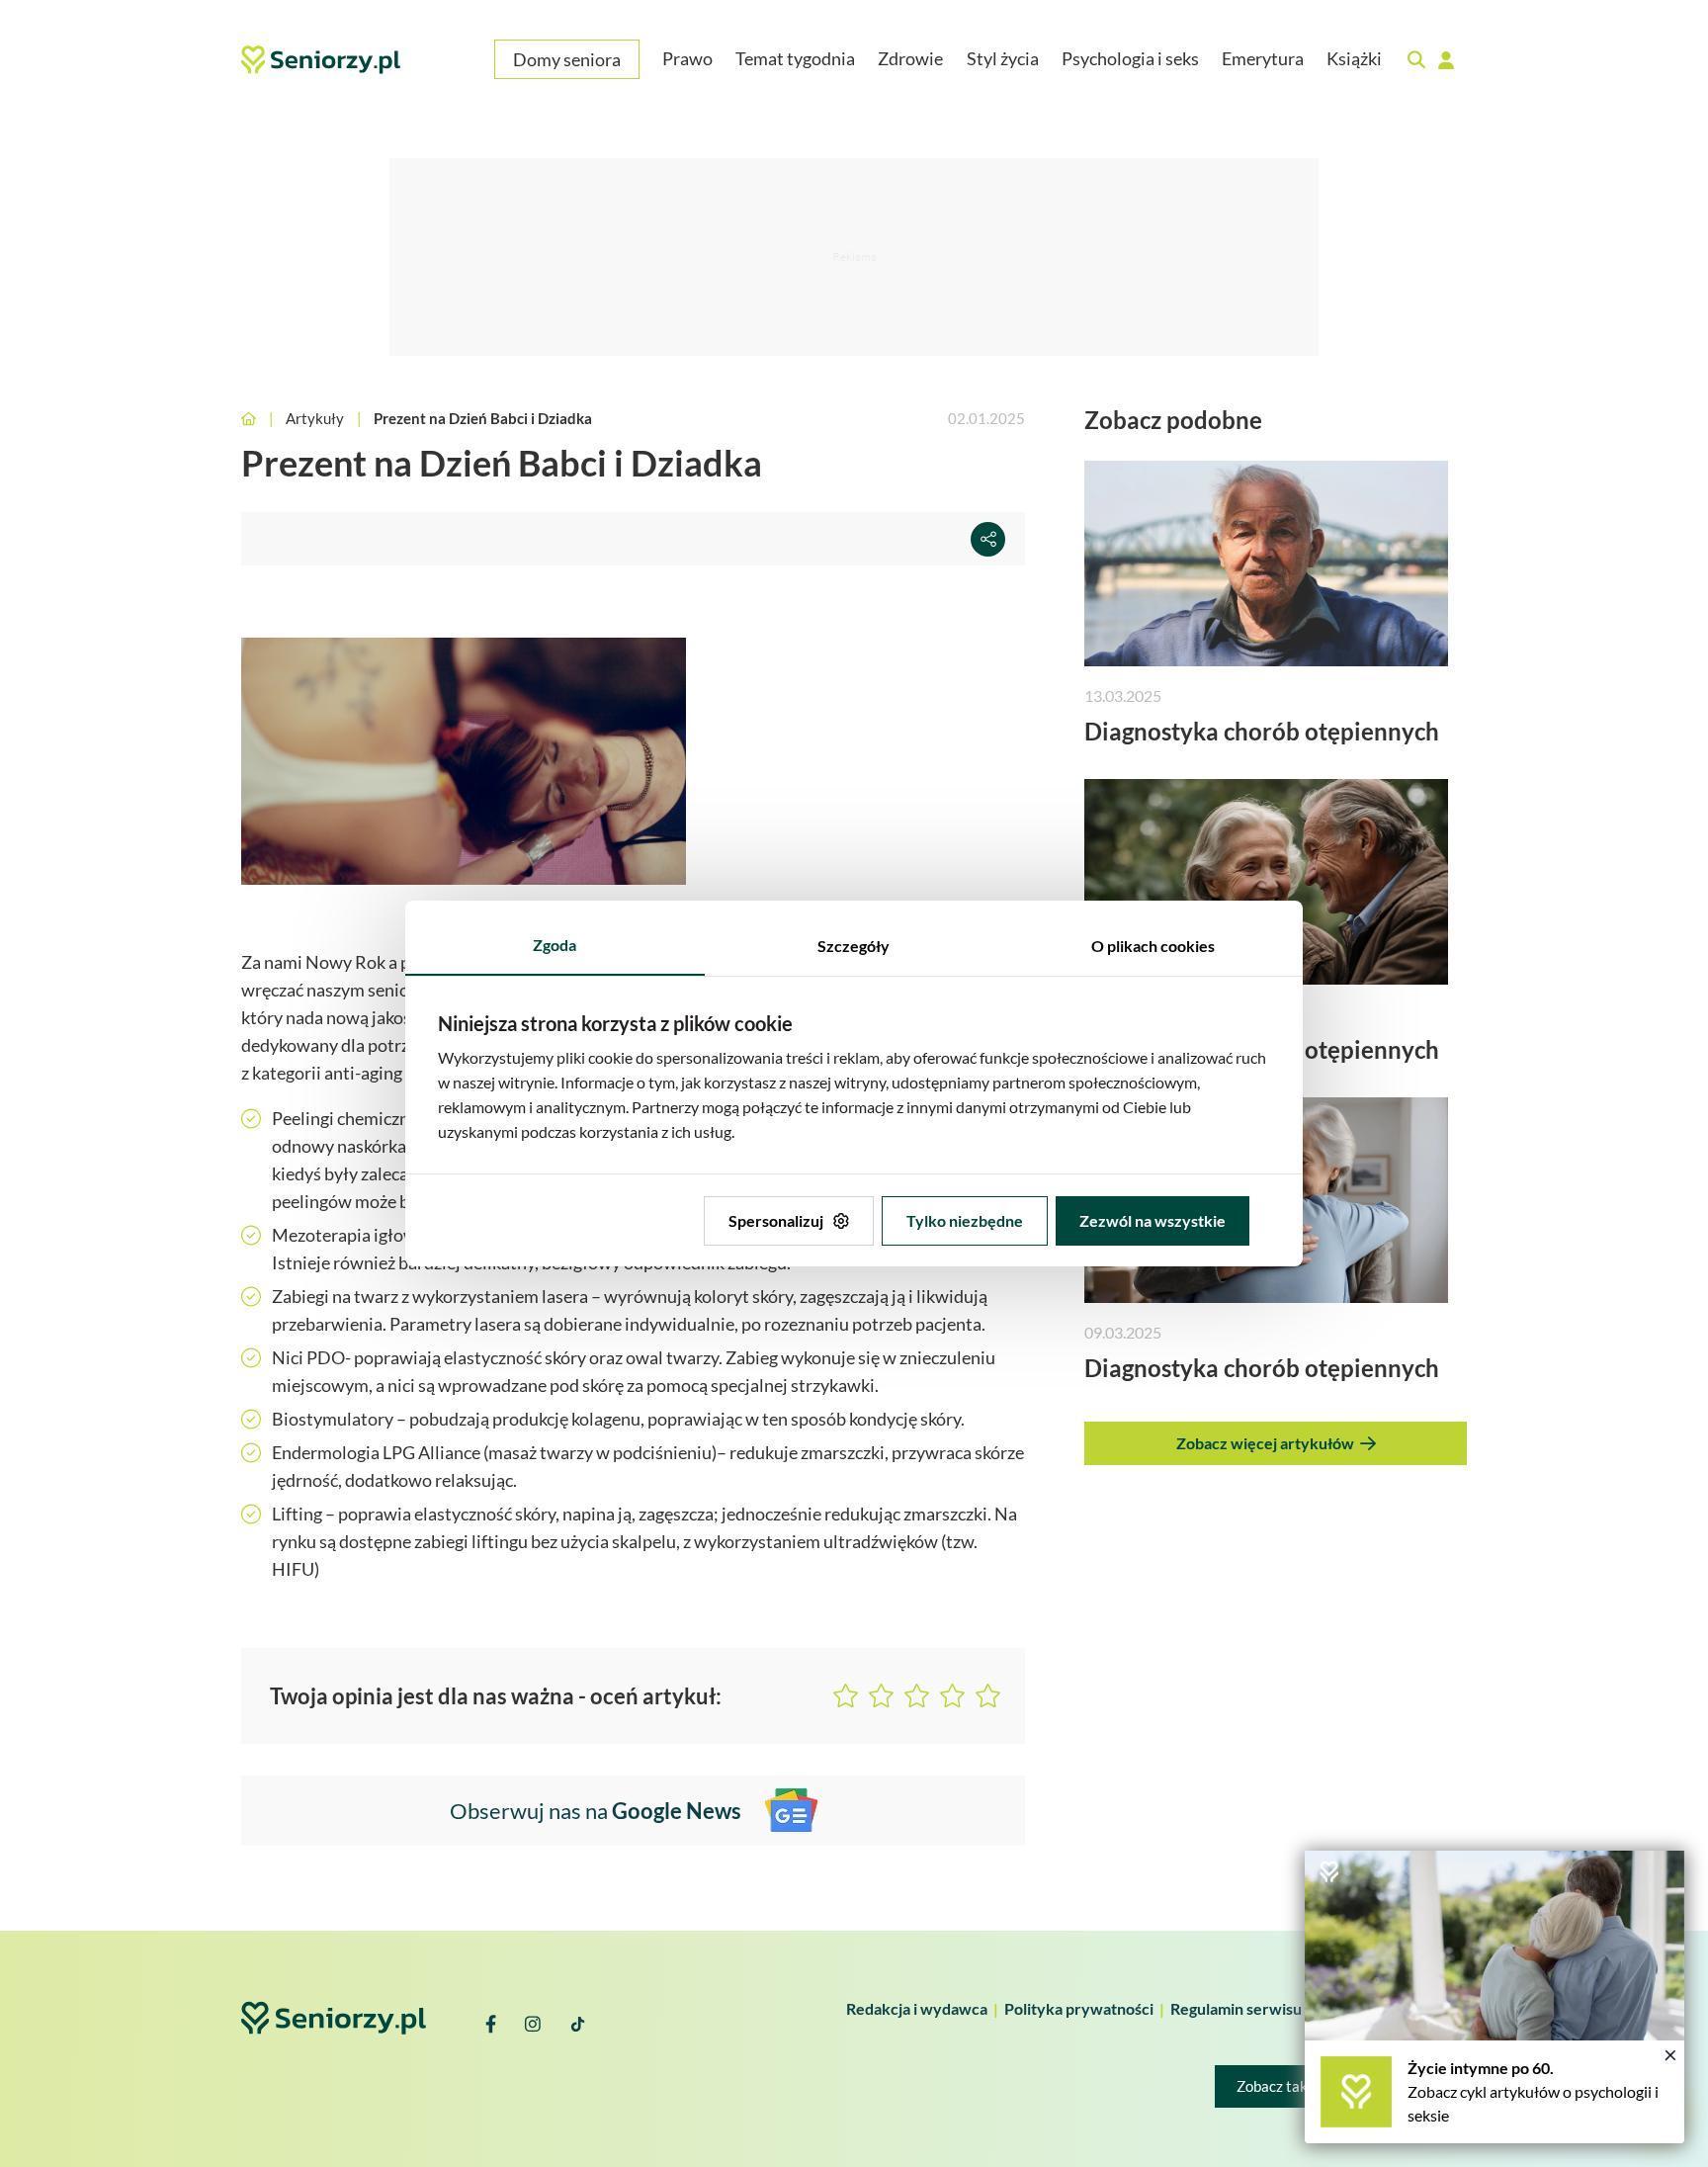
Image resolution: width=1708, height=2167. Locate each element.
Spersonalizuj (776, 1220)
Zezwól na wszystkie (1153, 1220)
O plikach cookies (1153, 946)
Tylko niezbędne (965, 1220)
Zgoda (555, 945)
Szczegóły (854, 946)
